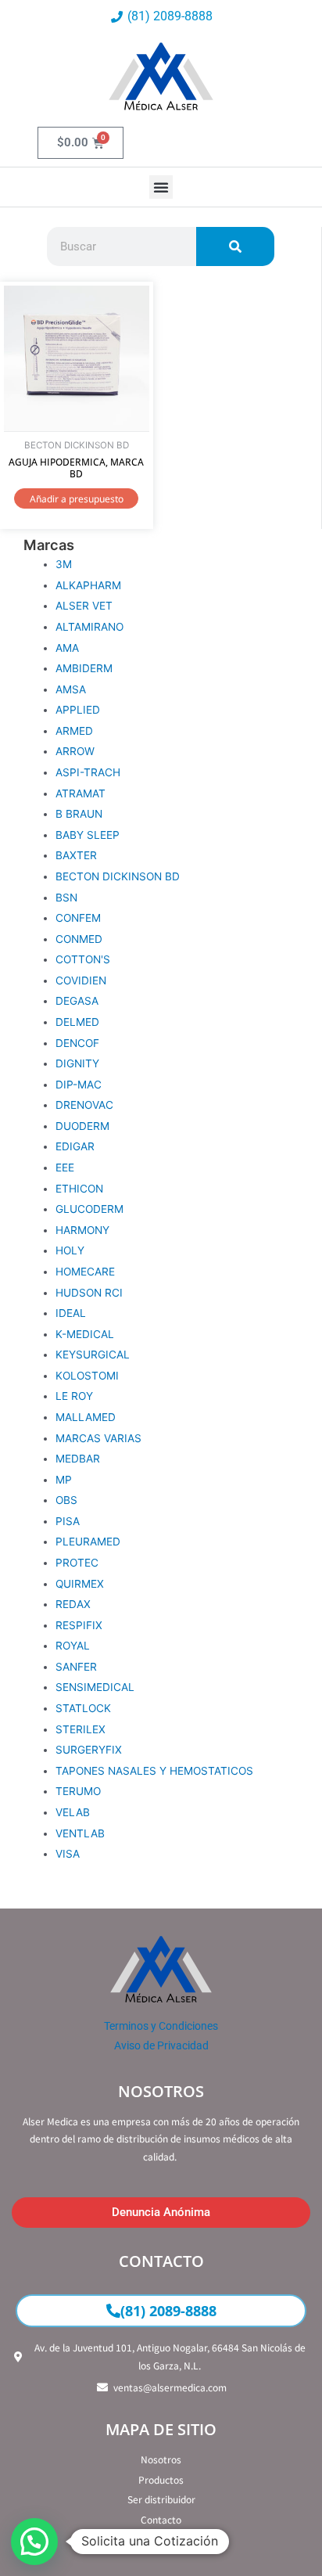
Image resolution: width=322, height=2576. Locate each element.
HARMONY (82, 1230)
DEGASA (77, 1001)
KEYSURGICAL (93, 1355)
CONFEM (78, 918)
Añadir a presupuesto (77, 499)
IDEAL (71, 1313)
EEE (65, 1167)
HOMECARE (85, 1272)
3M (64, 564)
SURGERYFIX (89, 1750)
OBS (66, 1500)
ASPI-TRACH (88, 772)
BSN (66, 898)
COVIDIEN (81, 980)
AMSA (71, 689)
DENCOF (77, 1043)
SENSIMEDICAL (95, 1687)
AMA (67, 648)
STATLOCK (83, 1708)
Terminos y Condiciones (161, 2026)
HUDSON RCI (89, 1293)
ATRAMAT (80, 793)
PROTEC (77, 1563)
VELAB (73, 1812)
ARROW (75, 751)
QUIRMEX (80, 1584)
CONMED (79, 939)
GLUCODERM (89, 1209)
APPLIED (78, 710)
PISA (68, 1521)
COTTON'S (83, 959)
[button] (161, 187)
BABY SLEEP (88, 835)
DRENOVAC (84, 1105)
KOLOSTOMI (87, 1376)
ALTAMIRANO (89, 627)
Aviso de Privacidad (161, 2045)
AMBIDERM (84, 668)
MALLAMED (86, 1417)
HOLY (70, 1250)
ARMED (74, 731)
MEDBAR (78, 1459)
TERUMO (78, 1791)
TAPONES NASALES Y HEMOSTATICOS (154, 1771)
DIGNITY (77, 1063)
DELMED (77, 1022)
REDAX (73, 1604)
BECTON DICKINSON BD (118, 876)
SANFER (76, 1667)
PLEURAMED (88, 1542)
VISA (68, 1854)
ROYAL (73, 1646)
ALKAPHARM (88, 585)
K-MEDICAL (85, 1334)
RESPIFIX (79, 1625)
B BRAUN (79, 814)
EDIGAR (75, 1146)
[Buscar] (235, 246)
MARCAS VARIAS (98, 1438)
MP (64, 1480)
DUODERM (82, 1126)
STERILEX (80, 1729)
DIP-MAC (79, 1085)
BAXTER (76, 855)
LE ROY (74, 1396)
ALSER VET (84, 606)
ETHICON (79, 1189)
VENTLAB (80, 1833)
